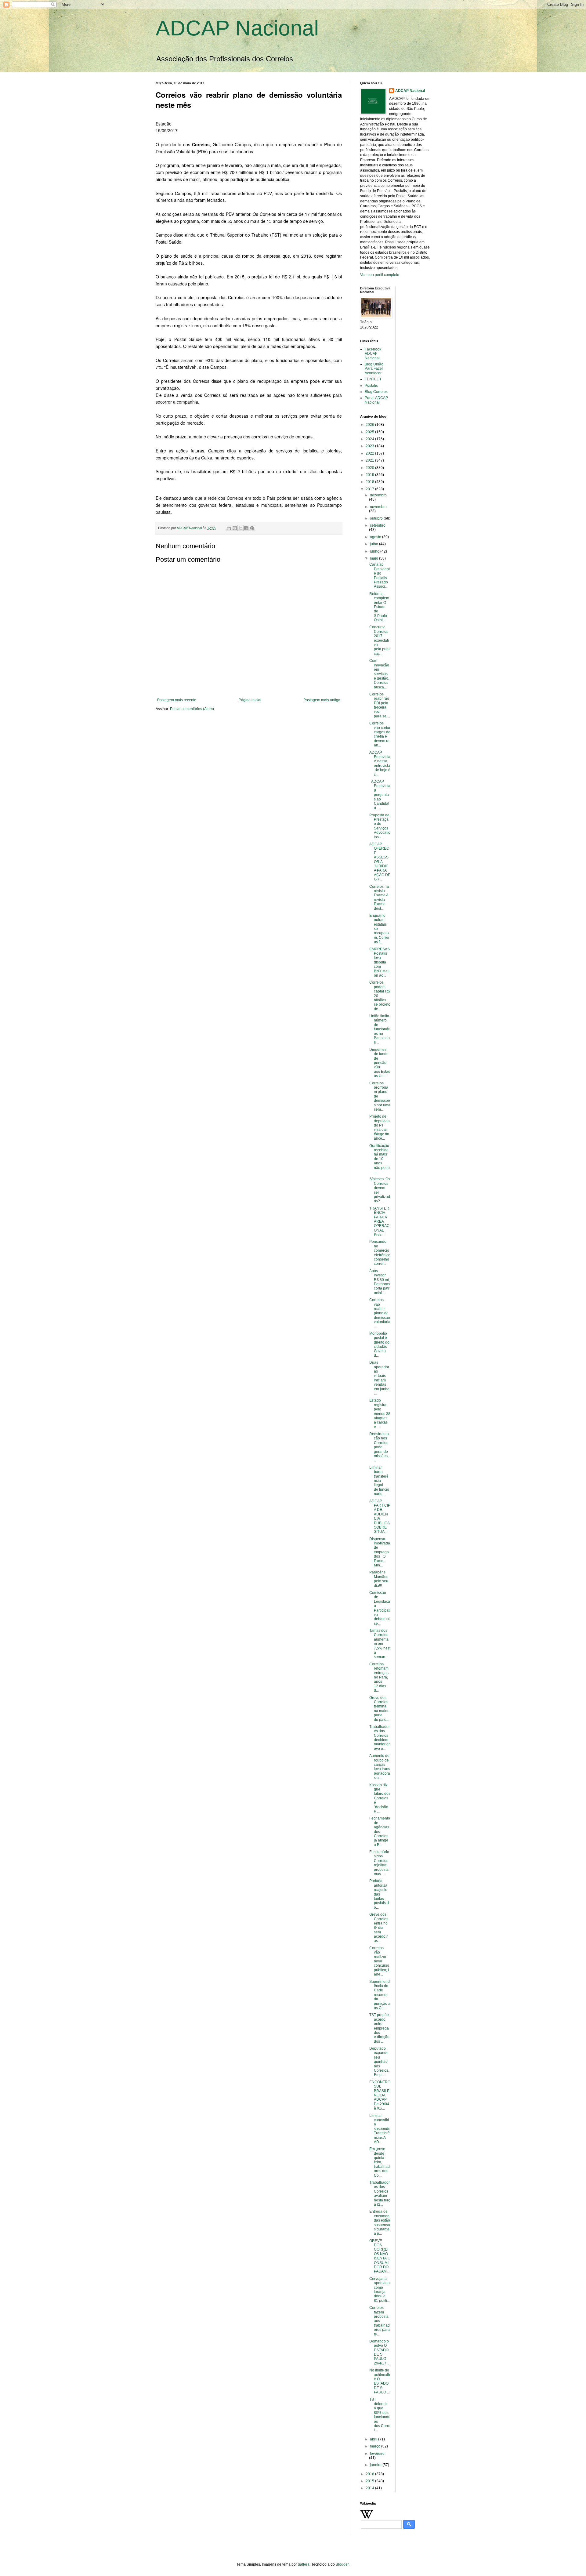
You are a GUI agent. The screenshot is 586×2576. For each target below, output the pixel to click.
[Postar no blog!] (235, 528)
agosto (376, 537)
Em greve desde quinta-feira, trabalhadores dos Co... (380, 2162)
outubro (377, 518)
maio (374, 558)
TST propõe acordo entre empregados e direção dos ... (379, 2028)
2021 (370, 460)
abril (374, 2439)
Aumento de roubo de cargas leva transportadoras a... (380, 1767)
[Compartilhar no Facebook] (246, 528)
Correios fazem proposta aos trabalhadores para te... (380, 2321)
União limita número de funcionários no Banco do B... (380, 1029)
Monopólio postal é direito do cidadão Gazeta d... (379, 1344)
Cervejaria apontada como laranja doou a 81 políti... (380, 2290)
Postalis (371, 386)
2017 (370, 489)
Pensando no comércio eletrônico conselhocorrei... (380, 1253)
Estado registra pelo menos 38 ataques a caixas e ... (380, 1413)
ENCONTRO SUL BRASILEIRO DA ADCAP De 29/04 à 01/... (380, 2095)
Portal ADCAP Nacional (376, 400)
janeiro (376, 2465)
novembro (378, 507)
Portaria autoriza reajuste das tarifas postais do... (379, 1894)
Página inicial (250, 700)
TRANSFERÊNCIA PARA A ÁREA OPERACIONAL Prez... (380, 1221)
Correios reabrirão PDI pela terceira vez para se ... (380, 705)
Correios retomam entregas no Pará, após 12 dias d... (379, 1677)
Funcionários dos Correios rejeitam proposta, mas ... (380, 1863)
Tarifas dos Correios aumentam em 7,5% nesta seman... (380, 1644)
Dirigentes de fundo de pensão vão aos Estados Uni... (380, 1063)
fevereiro (377, 2454)
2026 (370, 425)
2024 (370, 439)
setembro (378, 525)
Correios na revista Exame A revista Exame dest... (379, 898)
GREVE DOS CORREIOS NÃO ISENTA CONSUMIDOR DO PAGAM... (380, 2256)
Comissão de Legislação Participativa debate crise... (380, 1608)
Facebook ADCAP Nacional (373, 354)
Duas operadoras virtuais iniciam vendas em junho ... (379, 1378)
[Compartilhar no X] (241, 528)
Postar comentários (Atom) (192, 709)
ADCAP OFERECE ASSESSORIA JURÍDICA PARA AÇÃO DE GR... (380, 862)
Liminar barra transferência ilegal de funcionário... (379, 1481)
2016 (370, 2474)
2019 (370, 475)
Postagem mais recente (177, 700)
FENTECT (373, 379)
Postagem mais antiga (322, 700)
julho (374, 544)
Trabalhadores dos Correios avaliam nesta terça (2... (380, 2193)
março (376, 2446)
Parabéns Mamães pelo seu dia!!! (379, 1579)
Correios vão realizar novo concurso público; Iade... (379, 1961)
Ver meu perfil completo (380, 275)
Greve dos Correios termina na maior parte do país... (379, 1709)
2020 (370, 468)
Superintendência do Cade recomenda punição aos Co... (380, 1995)
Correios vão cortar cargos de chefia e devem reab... (380, 734)
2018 (370, 482)
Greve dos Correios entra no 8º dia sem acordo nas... (379, 1928)
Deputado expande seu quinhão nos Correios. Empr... (379, 2062)
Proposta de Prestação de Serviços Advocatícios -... (380, 826)
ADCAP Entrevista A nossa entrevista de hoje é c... (380, 764)
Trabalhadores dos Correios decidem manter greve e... (380, 1738)
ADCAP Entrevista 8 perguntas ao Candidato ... (380, 795)
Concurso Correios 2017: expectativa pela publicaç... (380, 640)
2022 (370, 453)
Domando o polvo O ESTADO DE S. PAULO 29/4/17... (379, 2352)
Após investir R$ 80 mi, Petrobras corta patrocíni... (380, 1282)
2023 (370, 446)
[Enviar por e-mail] (229, 528)
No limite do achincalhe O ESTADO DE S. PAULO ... (380, 2381)
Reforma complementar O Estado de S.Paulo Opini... (379, 607)
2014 (370, 2488)
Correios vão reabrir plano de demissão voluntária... (380, 1313)
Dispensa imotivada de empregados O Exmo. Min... (380, 1552)
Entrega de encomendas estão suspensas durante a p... (380, 2222)
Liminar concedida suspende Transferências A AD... (380, 2129)
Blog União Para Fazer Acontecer (374, 369)
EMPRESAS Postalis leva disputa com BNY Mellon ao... (380, 962)
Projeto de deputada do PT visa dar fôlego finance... (380, 1127)
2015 (370, 2481)
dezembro (378, 495)
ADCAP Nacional (237, 28)
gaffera (304, 2564)
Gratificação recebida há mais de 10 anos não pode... (380, 1159)
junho (375, 551)
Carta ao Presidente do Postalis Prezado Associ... (380, 575)
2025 (370, 432)
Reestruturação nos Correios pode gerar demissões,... (380, 1447)
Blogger (342, 2564)
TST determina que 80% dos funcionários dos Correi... (380, 2415)
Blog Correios (376, 392)
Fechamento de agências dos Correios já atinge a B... (380, 1831)
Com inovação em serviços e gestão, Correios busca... (379, 674)
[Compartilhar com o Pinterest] (252, 528)
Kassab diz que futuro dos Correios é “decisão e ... (380, 1798)
